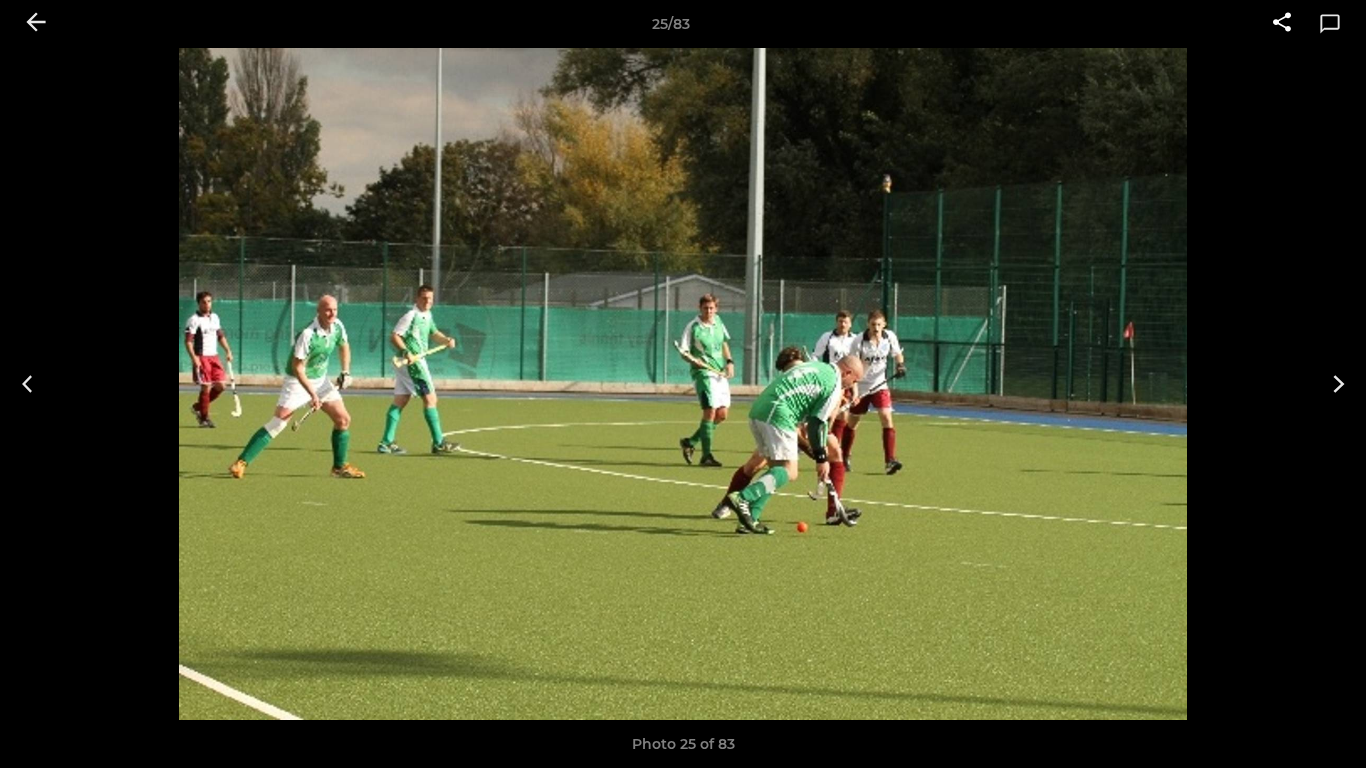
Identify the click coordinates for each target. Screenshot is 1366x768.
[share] (1282, 24)
